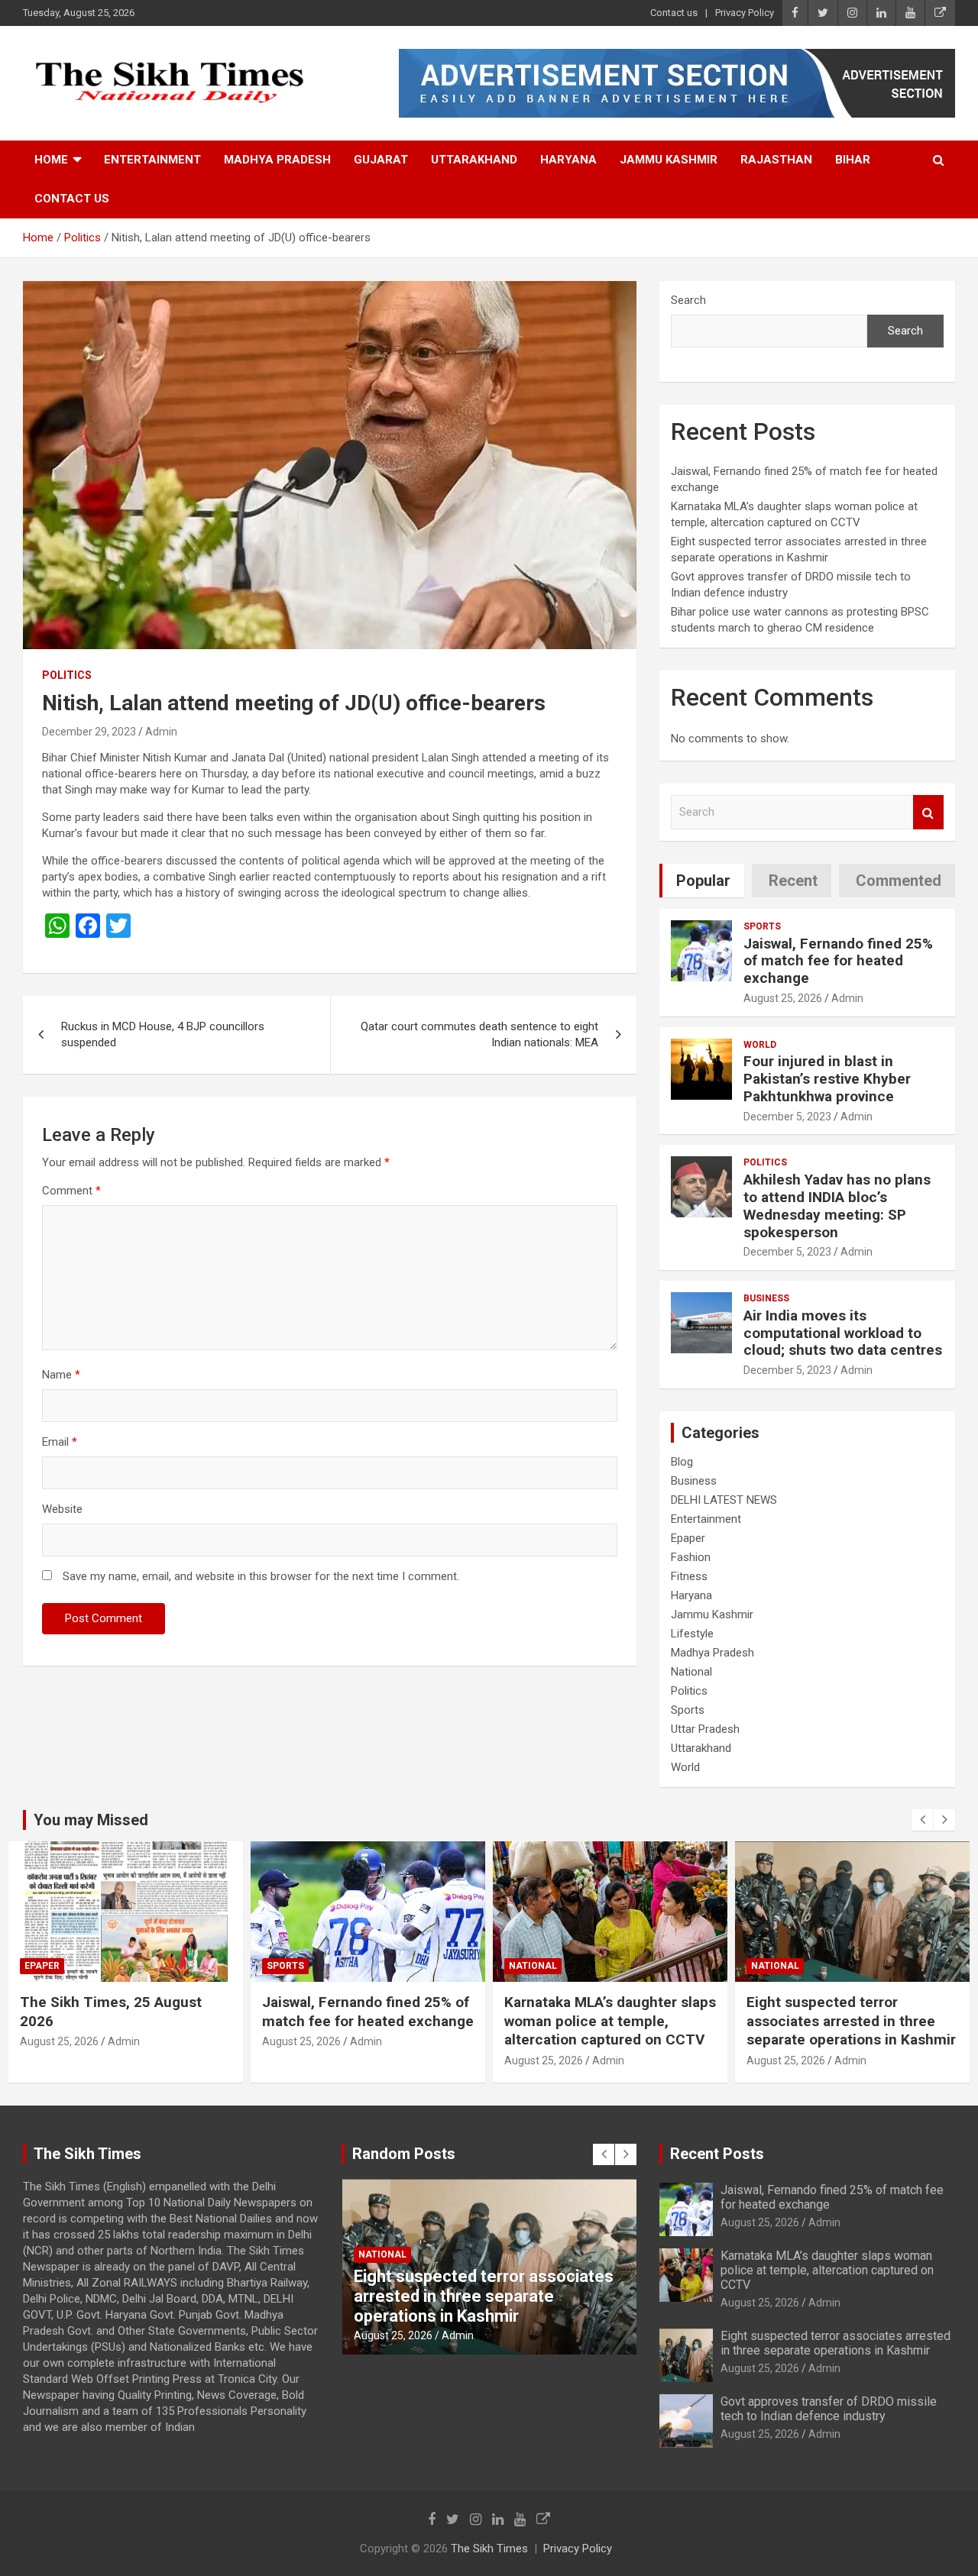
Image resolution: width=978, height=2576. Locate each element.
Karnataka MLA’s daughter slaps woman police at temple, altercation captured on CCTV (610, 2021)
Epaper (688, 1538)
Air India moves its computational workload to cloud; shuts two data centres (843, 1333)
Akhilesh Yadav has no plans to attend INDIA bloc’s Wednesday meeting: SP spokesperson (837, 1206)
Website (62, 1509)
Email (60, 1442)
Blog (682, 1462)
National (691, 1672)
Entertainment (152, 160)
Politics (67, 675)
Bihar (853, 160)
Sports (762, 926)
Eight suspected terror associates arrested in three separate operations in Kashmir (851, 2021)
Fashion (691, 1557)
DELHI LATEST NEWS (724, 1500)
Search (688, 300)
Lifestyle (692, 1634)
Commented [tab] (899, 881)
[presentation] (922, 1820)
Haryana (568, 160)
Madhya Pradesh (277, 160)
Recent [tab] (793, 881)
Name (61, 1375)
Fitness (689, 1576)
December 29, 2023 (89, 732)
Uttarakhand (474, 160)
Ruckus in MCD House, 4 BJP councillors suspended (163, 1034)
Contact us (674, 13)
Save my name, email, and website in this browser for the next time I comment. (261, 1576)
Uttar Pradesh (705, 1729)
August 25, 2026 (783, 998)
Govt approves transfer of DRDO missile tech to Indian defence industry (829, 2409)
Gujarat (381, 160)
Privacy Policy (745, 13)
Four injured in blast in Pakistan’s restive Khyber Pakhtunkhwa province (827, 1079)
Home (51, 160)
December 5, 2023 (787, 1117)
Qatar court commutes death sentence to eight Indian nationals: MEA (479, 1034)
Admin (161, 732)
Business (766, 1298)
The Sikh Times (489, 2549)
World (760, 1045)
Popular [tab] (703, 881)
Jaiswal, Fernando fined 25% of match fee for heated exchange (838, 961)
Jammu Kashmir (669, 160)
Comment (71, 1191)
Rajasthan (776, 160)
